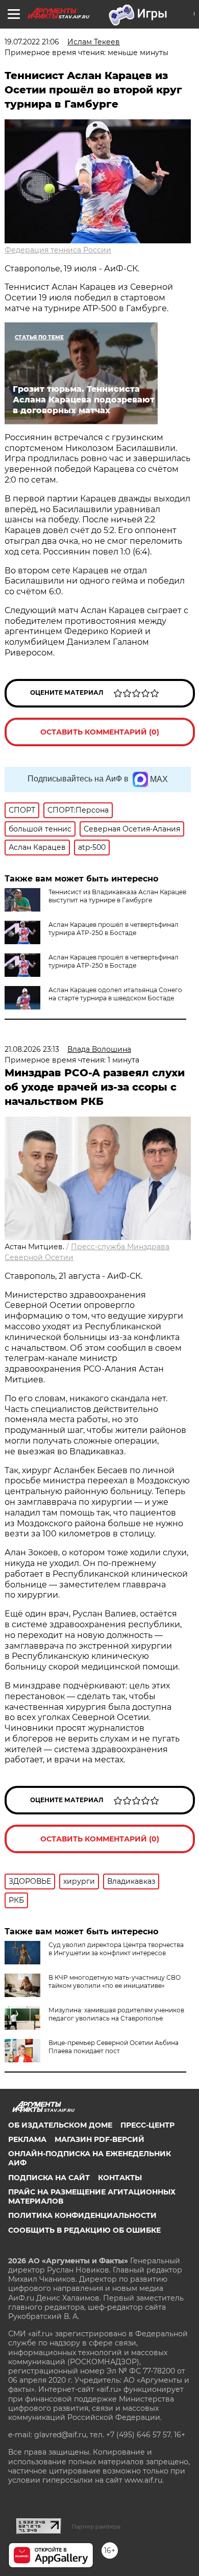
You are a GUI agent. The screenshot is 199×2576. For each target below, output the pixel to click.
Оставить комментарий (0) (100, 732)
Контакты (120, 2178)
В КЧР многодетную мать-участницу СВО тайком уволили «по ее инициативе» (115, 1981)
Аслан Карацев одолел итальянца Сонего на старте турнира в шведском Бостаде (115, 994)
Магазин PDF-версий (99, 2139)
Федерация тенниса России (58, 250)
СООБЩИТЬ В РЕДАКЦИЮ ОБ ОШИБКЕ (84, 2230)
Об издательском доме (60, 2125)
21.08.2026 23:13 (32, 1049)
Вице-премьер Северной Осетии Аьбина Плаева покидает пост (114, 2047)
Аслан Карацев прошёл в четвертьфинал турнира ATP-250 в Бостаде (114, 929)
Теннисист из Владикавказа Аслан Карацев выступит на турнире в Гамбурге (117, 896)
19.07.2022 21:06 (32, 42)
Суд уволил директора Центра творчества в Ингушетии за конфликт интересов (116, 1949)
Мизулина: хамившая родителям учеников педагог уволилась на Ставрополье (116, 2014)
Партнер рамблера (96, 2527)
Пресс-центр (147, 2125)
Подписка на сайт (49, 2178)
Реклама (27, 2139)
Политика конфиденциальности (82, 2215)
